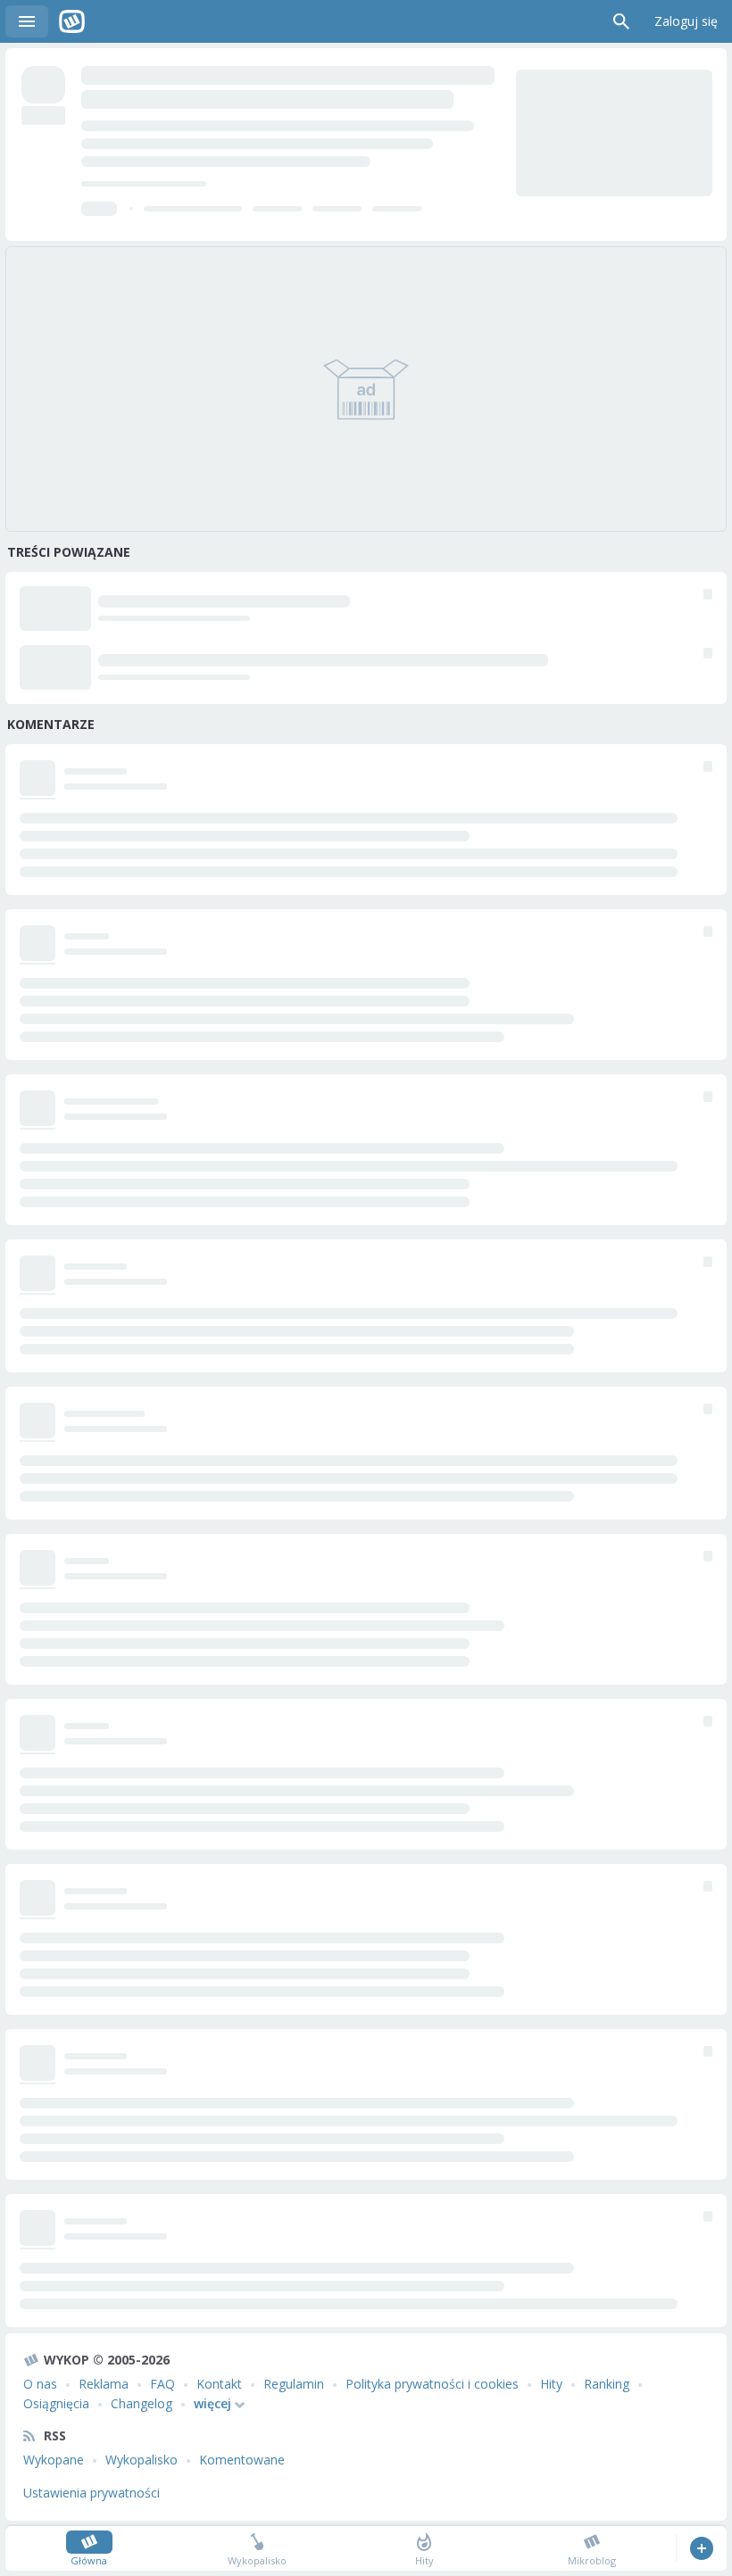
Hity (551, 2384)
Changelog (141, 2403)
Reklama (104, 2384)
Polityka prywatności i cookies (432, 2384)
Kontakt (219, 2384)
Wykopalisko (141, 2460)
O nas (40, 2384)
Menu (27, 21)
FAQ (162, 2384)
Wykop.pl (72, 21)
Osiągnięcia (56, 2403)
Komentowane (242, 2460)
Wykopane (54, 2460)
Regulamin (294, 2384)
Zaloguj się (686, 21)
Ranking (607, 2384)
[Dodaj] (701, 2548)
